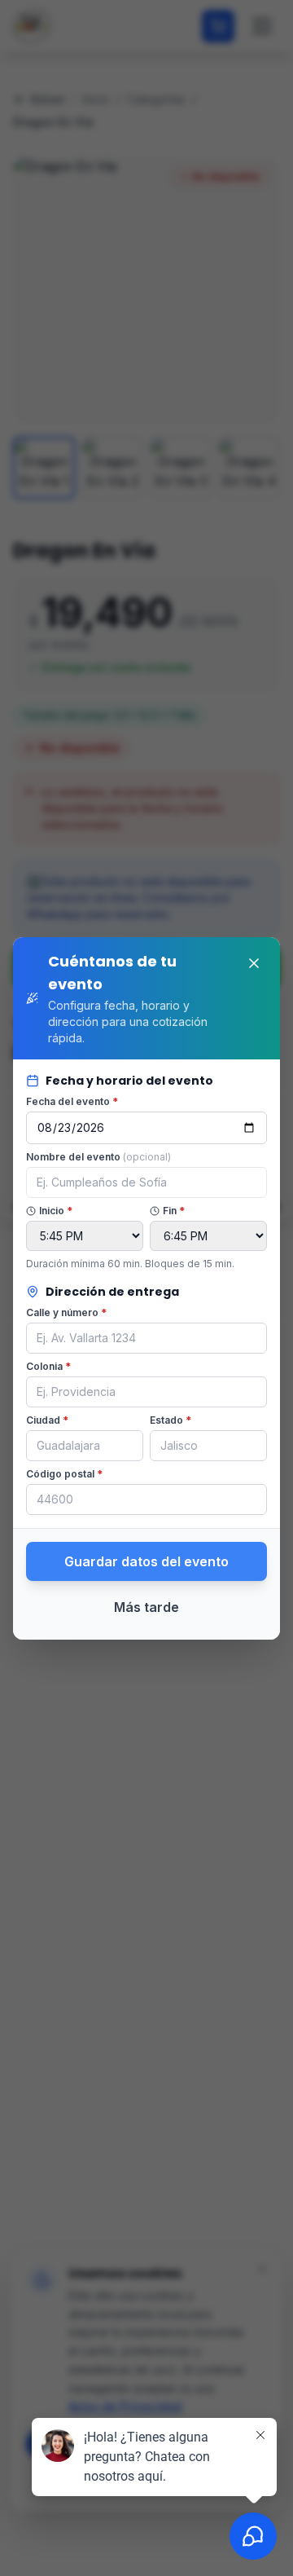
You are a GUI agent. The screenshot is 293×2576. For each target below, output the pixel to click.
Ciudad (47, 1420)
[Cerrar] (254, 963)
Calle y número (66, 1312)
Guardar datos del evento (146, 1561)
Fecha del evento (72, 1101)
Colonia (48, 1366)
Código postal (64, 1474)
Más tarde (146, 1607)
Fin (174, 1211)
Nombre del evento (98, 1157)
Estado (171, 1420)
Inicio (56, 1211)
